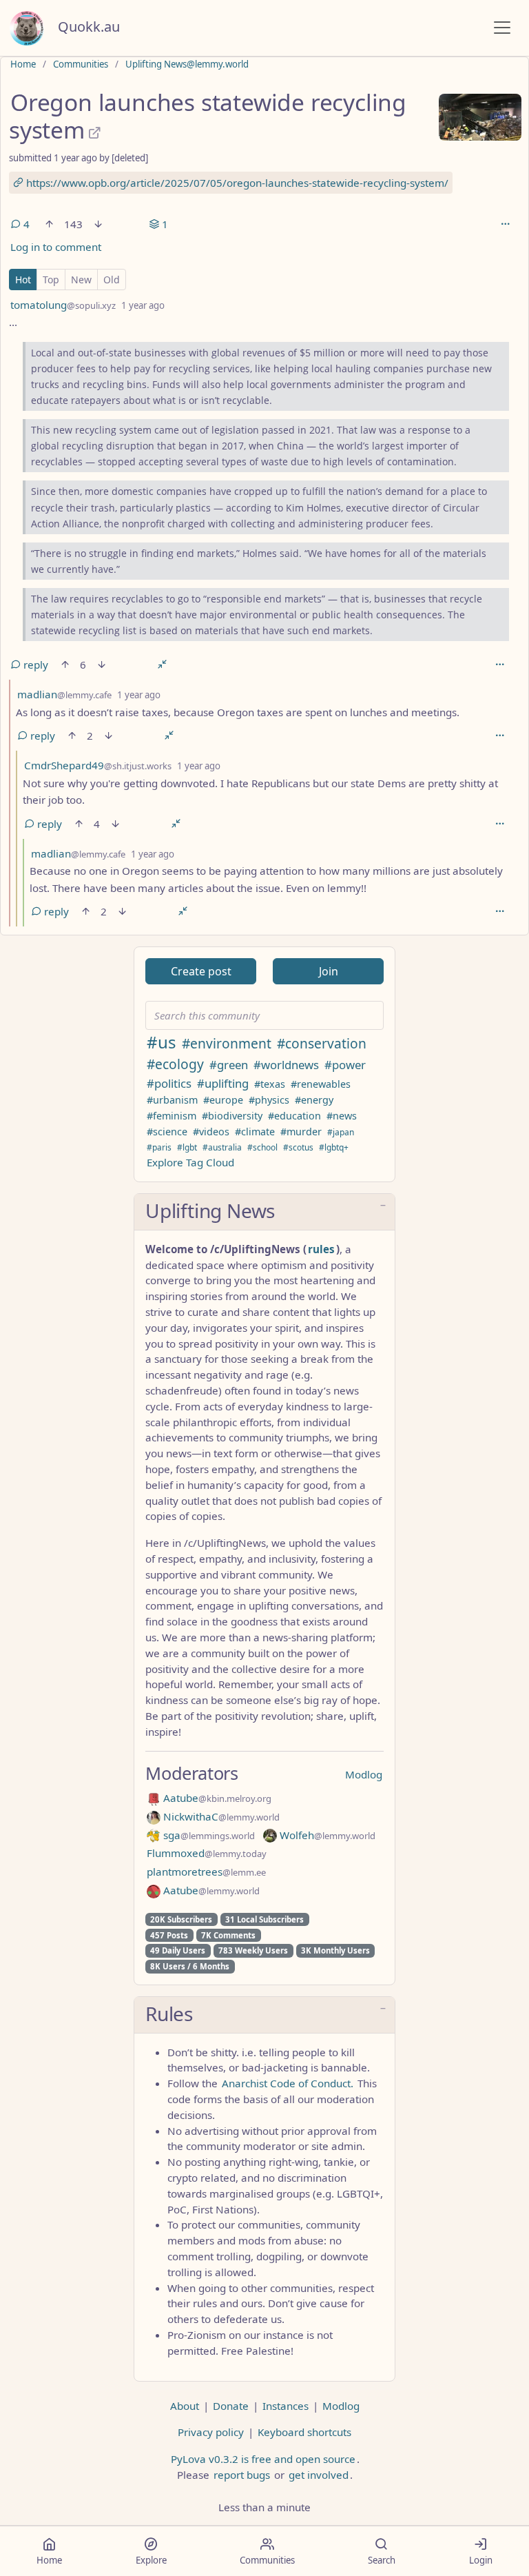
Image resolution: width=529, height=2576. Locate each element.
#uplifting (223, 1083)
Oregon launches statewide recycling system (208, 116)
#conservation (322, 1043)
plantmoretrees (206, 1872)
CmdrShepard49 (98, 765)
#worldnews (286, 1065)
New (81, 280)
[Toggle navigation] (502, 28)
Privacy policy (211, 2432)
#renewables (321, 1084)
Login (481, 2560)
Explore (151, 2560)
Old (112, 280)
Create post (201, 971)
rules (321, 1249)
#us (162, 1042)
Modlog (364, 1774)
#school (262, 1147)
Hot (23, 280)
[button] (264, 1212)
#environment (227, 1043)
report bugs (242, 2475)
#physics (269, 1100)
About (185, 2406)
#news (342, 1116)
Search (382, 2560)
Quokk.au (89, 27)
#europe (223, 1100)
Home (23, 64)
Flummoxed (207, 1853)
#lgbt (187, 1147)
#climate (255, 1132)
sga (208, 1835)
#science (167, 1132)
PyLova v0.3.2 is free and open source (263, 2459)
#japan (341, 1132)
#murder (301, 1132)
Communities (81, 64)
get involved (319, 2475)
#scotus (298, 1147)
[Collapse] (162, 665)
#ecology (175, 1064)
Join (329, 971)
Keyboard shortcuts (304, 2432)
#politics (169, 1083)
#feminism (172, 1116)
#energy (314, 1100)
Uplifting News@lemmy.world (187, 64)
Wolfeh (326, 1835)
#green (229, 1065)
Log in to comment (56, 247)
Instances (286, 2406)
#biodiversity (232, 1116)
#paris (159, 1147)
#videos (211, 1132)
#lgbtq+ (334, 1147)
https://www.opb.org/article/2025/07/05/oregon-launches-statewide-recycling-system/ (236, 183)
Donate (231, 2406)
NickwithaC (220, 1816)
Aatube (216, 1798)
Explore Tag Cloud (190, 1162)
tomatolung (63, 305)
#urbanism (172, 1100)
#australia (222, 1147)
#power (345, 1065)
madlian (64, 694)
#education (294, 1116)
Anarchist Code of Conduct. (288, 2083)
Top (51, 280)
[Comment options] (499, 665)
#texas (270, 1084)
